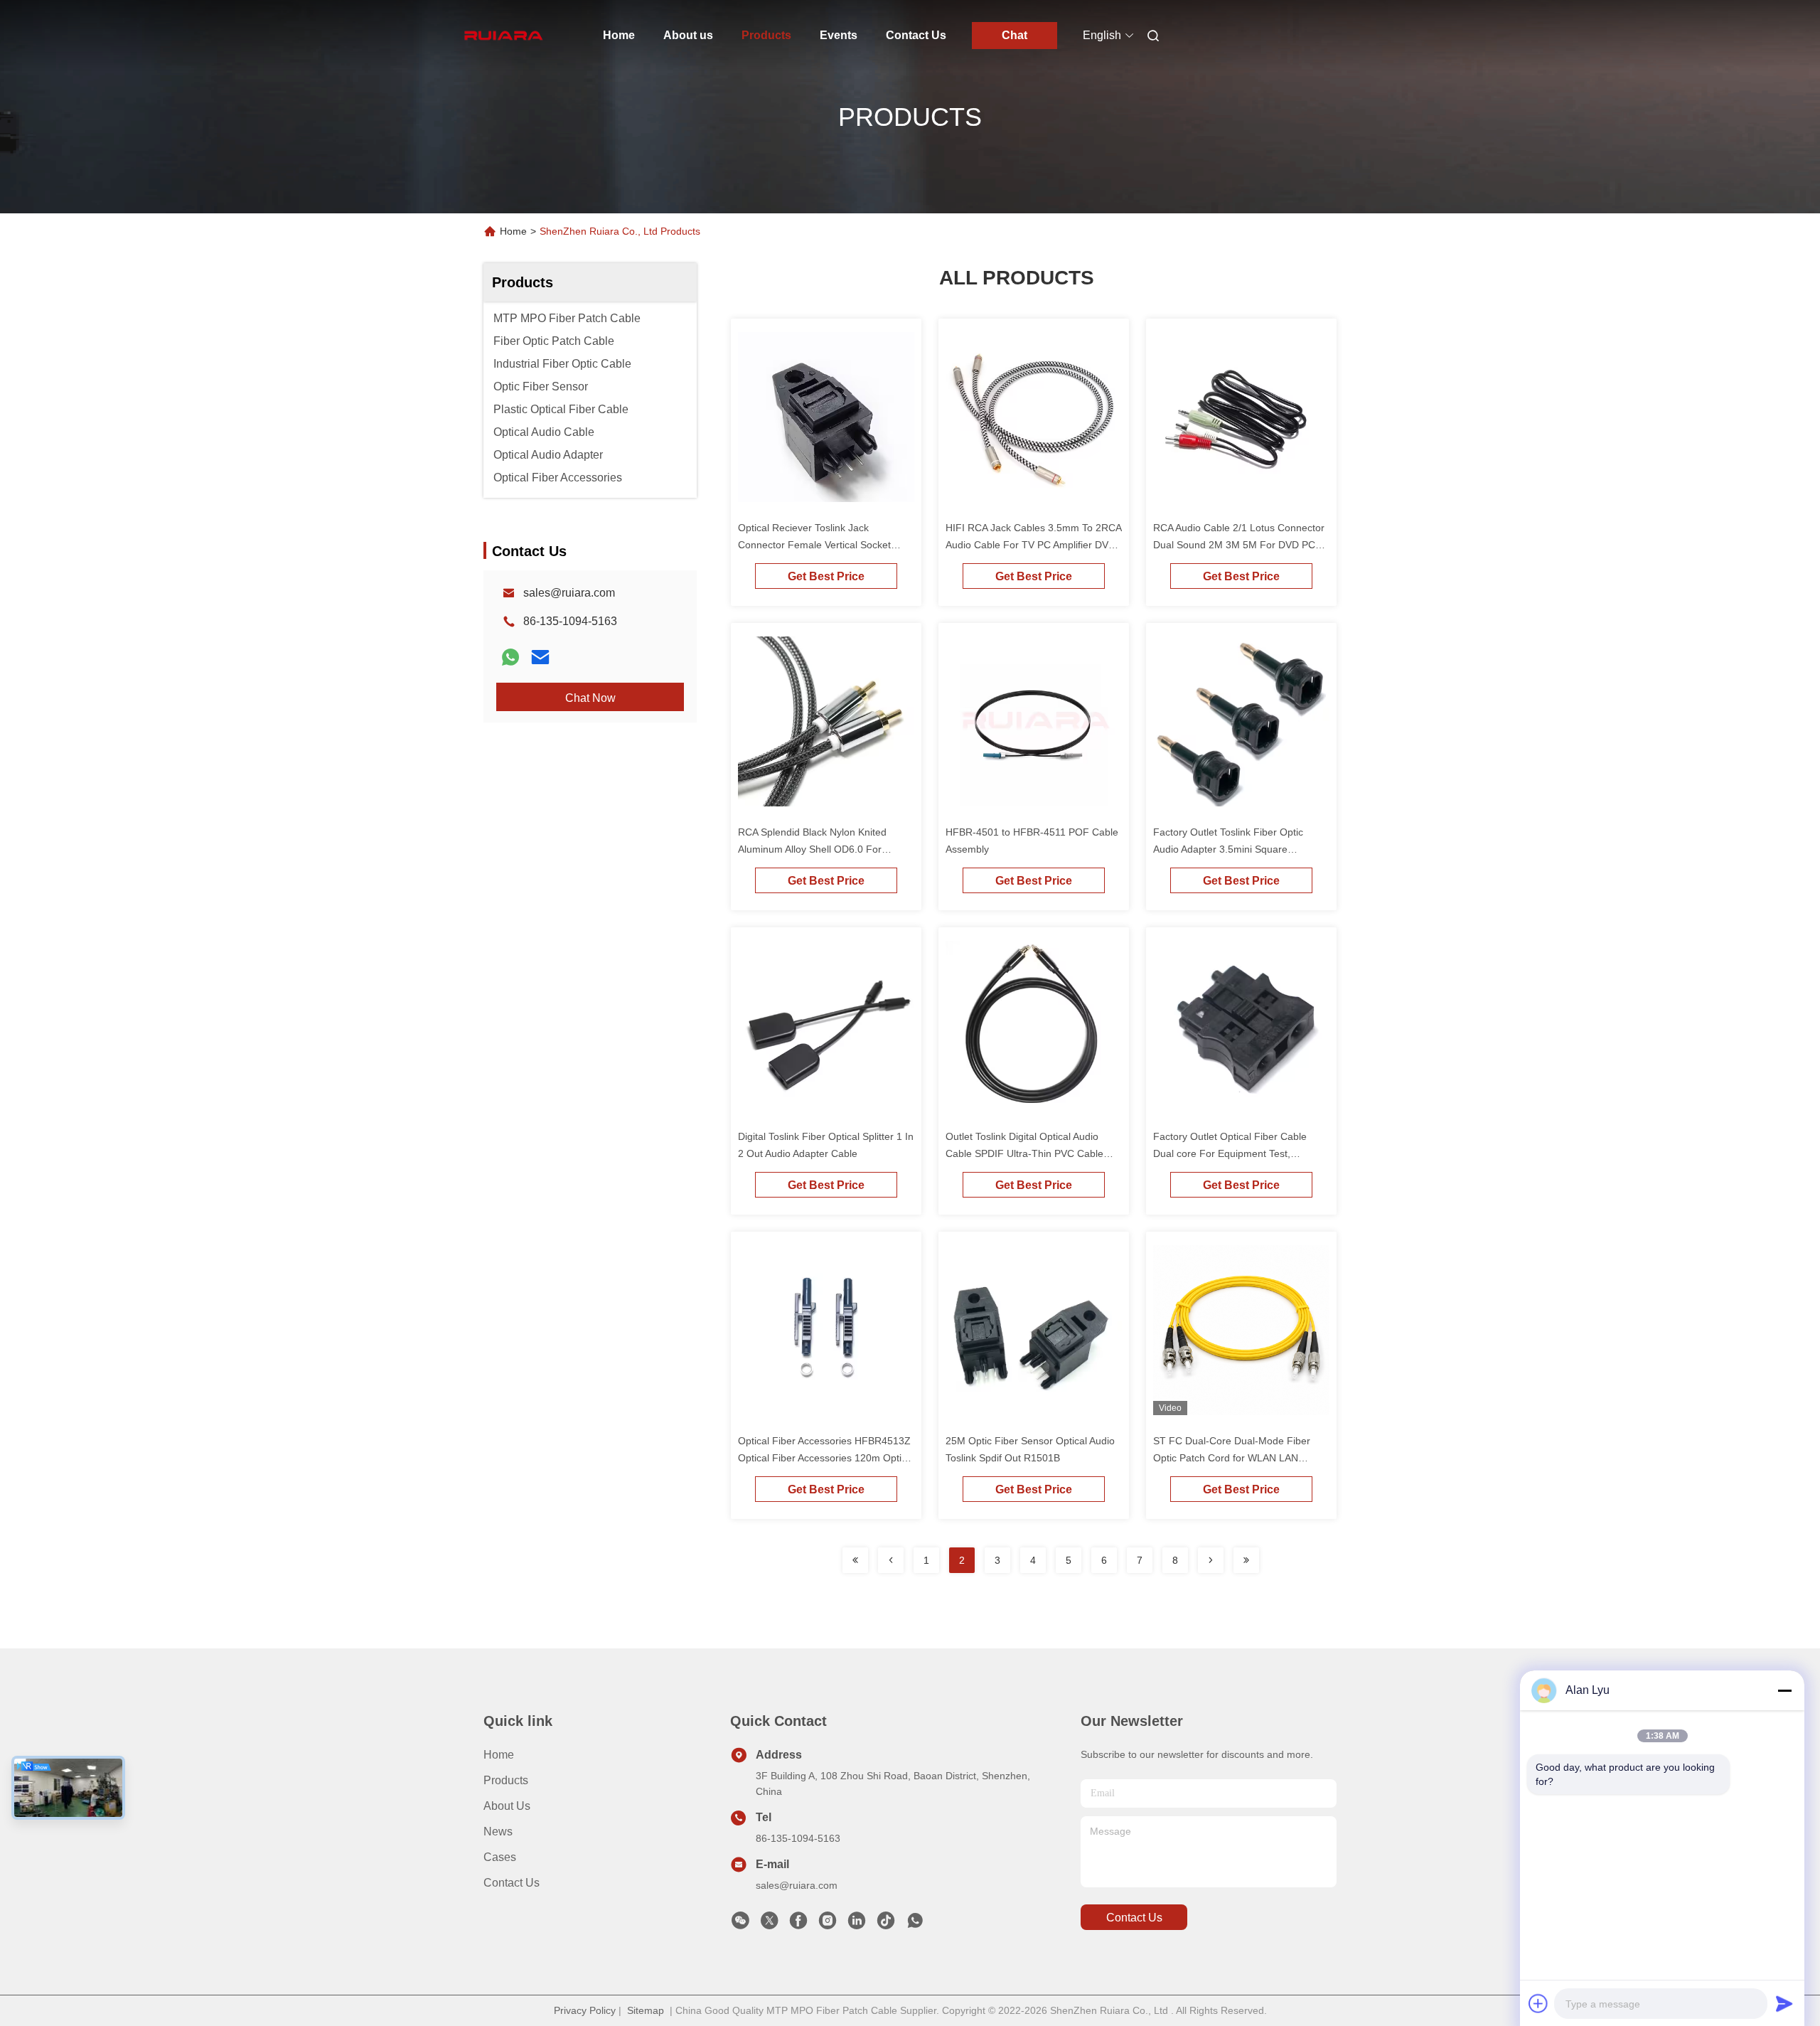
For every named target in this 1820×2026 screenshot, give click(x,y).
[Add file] (1538, 2003)
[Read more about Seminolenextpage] (855, 1560)
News (498, 1832)
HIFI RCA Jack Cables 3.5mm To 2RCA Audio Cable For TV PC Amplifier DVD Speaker (1033, 545)
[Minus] (1784, 1690)
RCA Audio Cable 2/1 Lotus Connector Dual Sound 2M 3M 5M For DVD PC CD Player (1239, 545)
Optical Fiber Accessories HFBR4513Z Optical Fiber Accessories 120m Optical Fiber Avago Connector (826, 1458)
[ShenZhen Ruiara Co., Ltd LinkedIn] (857, 1924)
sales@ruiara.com (569, 593)
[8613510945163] (915, 1924)
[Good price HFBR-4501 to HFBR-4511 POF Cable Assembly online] (1034, 724)
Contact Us (916, 35)
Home (619, 35)
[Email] (540, 657)
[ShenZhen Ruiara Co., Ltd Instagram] (828, 1924)
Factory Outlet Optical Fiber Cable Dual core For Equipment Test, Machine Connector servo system (1230, 1153)
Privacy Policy (585, 2010)
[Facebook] (798, 1924)
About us (688, 35)
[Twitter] (769, 1924)
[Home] (503, 36)
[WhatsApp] (510, 657)
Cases (500, 1857)
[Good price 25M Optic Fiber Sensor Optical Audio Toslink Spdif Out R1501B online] (1034, 1333)
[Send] (1784, 2003)
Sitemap (646, 2010)
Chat (1015, 35)
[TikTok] (886, 1924)
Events (839, 35)
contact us (1134, 1918)
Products (766, 35)
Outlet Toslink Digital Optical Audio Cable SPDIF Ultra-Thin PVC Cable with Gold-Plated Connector (1024, 1153)
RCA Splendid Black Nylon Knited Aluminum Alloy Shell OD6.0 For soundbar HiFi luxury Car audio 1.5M (821, 849)
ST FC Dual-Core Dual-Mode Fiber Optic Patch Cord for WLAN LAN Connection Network (1232, 1458)
